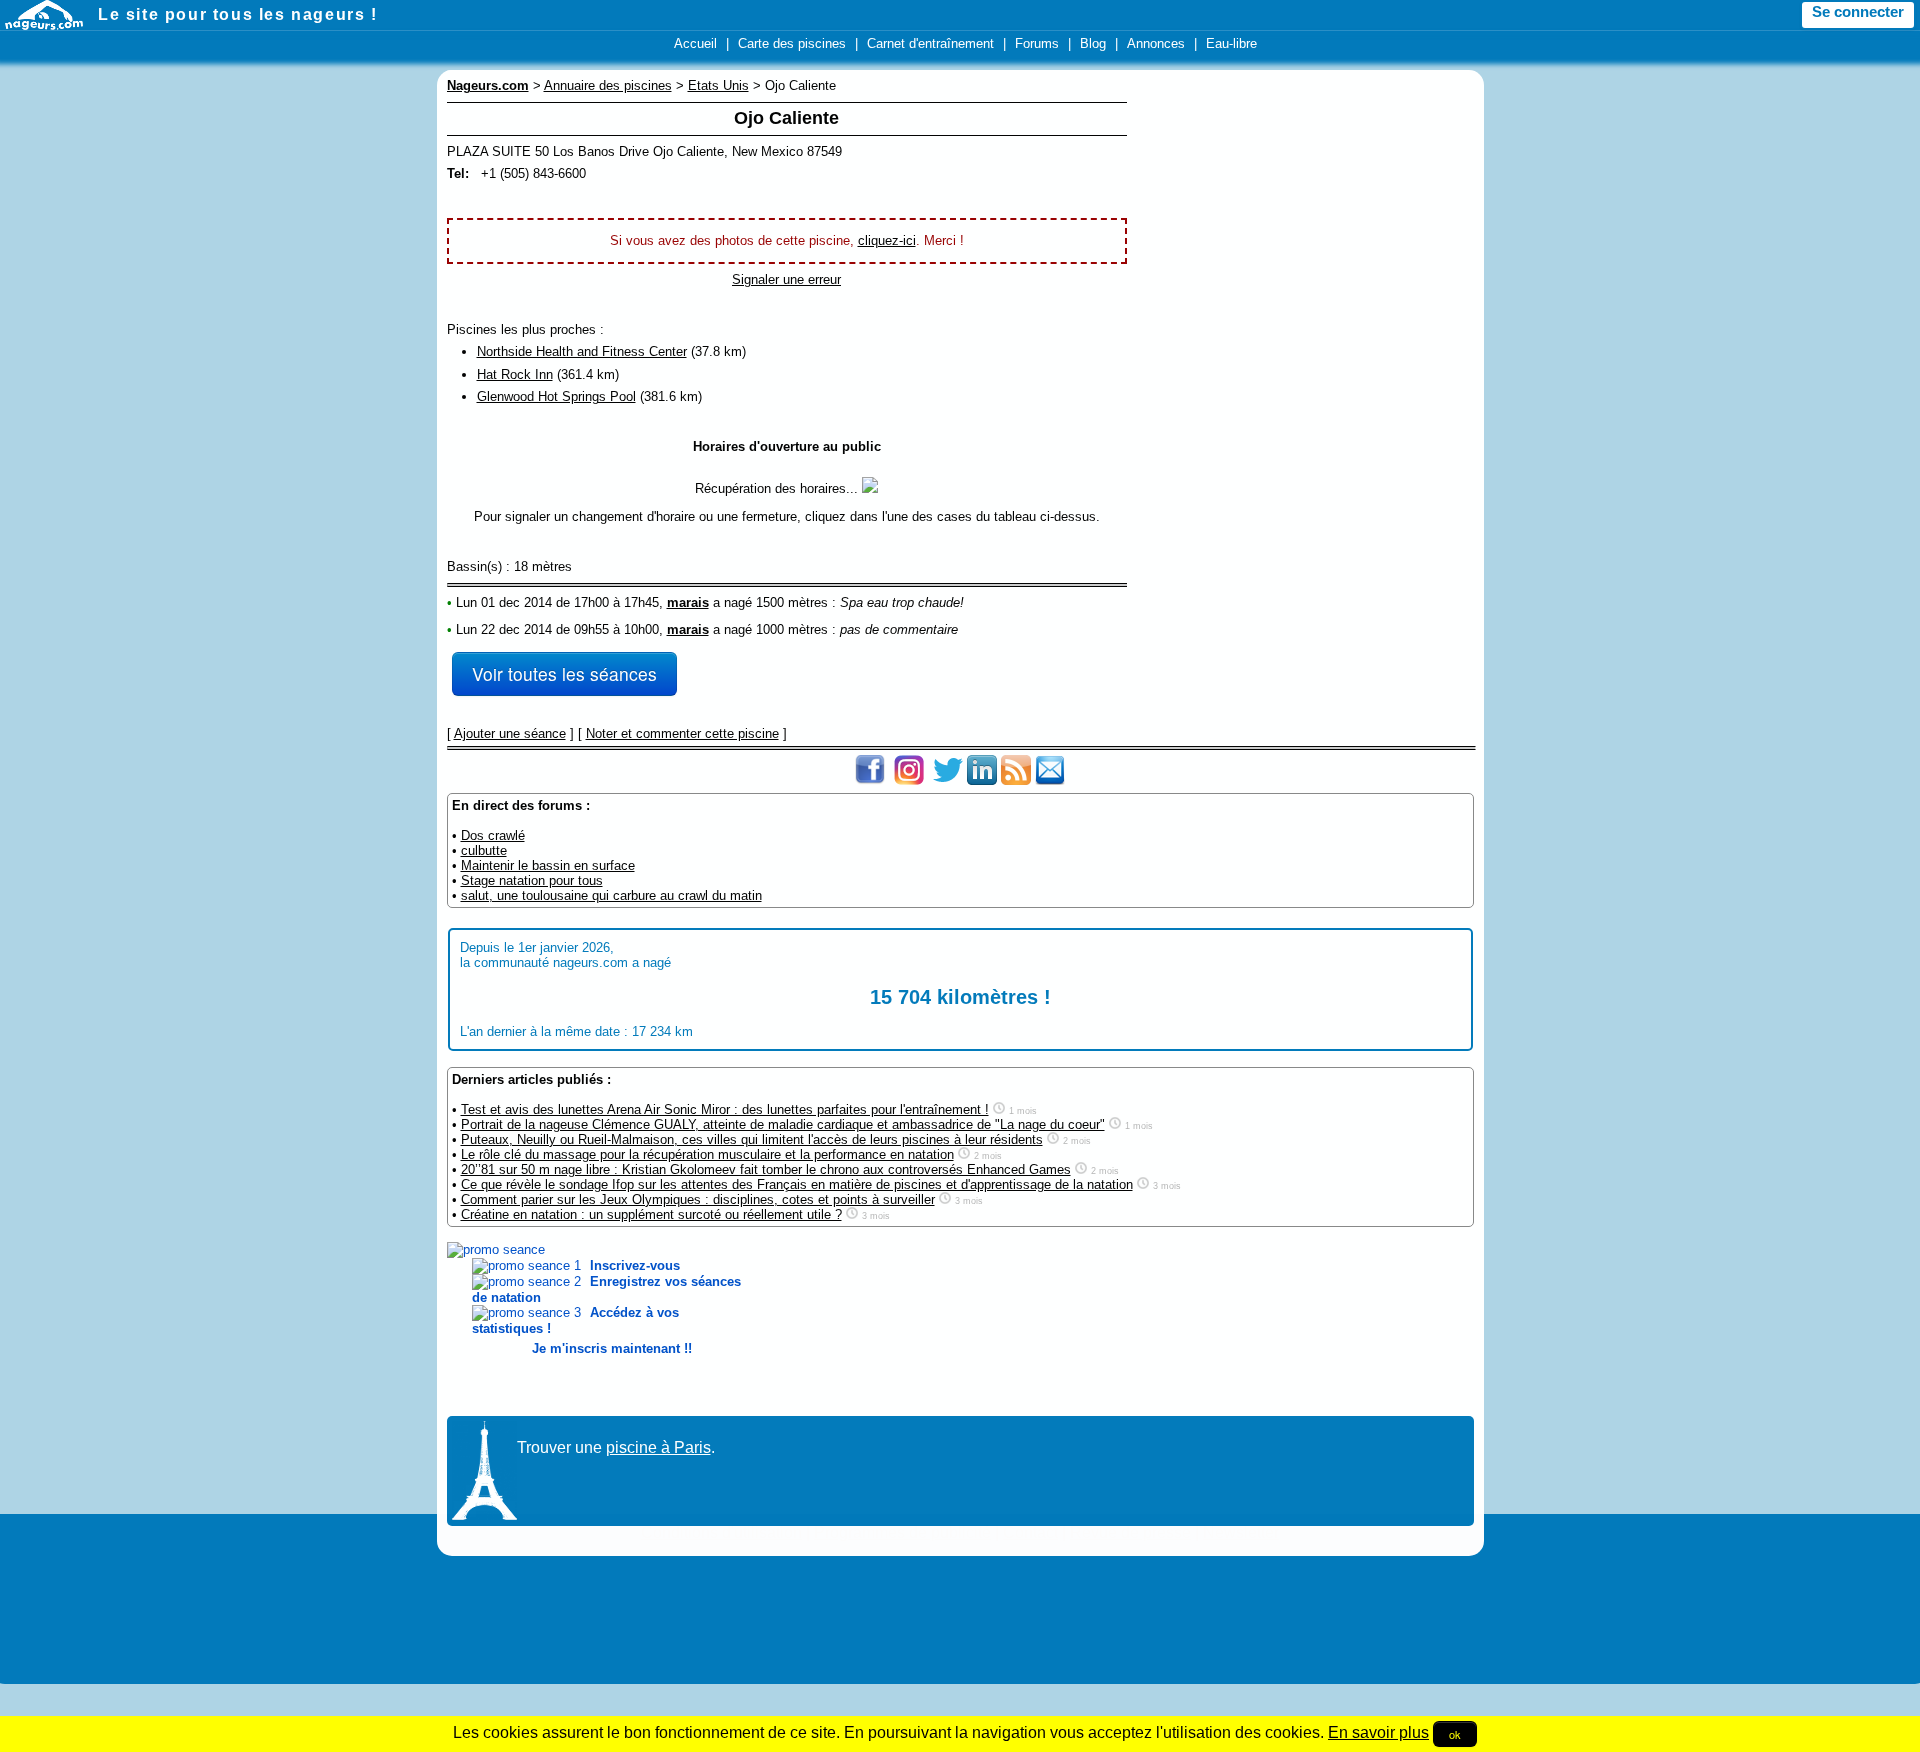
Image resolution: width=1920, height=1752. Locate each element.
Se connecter (1858, 12)
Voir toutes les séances (564, 673)
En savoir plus (1378, 1732)
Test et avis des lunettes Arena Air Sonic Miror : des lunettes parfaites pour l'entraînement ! (725, 1109)
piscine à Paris (658, 1447)
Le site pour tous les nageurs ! (238, 14)
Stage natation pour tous (532, 880)
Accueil (695, 43)
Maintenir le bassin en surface (548, 865)
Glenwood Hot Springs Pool (556, 396)
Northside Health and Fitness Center (582, 351)
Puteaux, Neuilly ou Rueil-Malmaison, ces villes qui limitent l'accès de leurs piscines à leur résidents (752, 1139)
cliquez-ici (887, 240)
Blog (1093, 43)
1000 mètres (792, 629)
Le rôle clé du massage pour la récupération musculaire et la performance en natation (707, 1154)
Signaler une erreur (786, 279)
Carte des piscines (792, 43)
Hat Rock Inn (515, 374)
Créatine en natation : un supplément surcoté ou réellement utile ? (651, 1214)
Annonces (1156, 43)
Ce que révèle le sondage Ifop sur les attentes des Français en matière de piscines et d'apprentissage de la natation (797, 1184)
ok (1455, 1734)
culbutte (484, 850)
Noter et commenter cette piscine (682, 733)
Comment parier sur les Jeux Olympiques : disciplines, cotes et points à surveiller (698, 1199)
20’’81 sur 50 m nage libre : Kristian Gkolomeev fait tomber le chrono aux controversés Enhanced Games (766, 1169)
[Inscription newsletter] (1050, 780)
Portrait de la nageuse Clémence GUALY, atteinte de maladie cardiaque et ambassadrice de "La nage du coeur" (783, 1124)
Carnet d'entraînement (930, 43)
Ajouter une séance (510, 733)
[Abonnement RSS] (1016, 780)
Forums (1037, 43)
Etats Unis (718, 85)
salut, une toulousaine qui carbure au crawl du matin (611, 895)
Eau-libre (1231, 43)
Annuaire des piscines (608, 85)
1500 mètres (792, 602)
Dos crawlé (493, 835)
